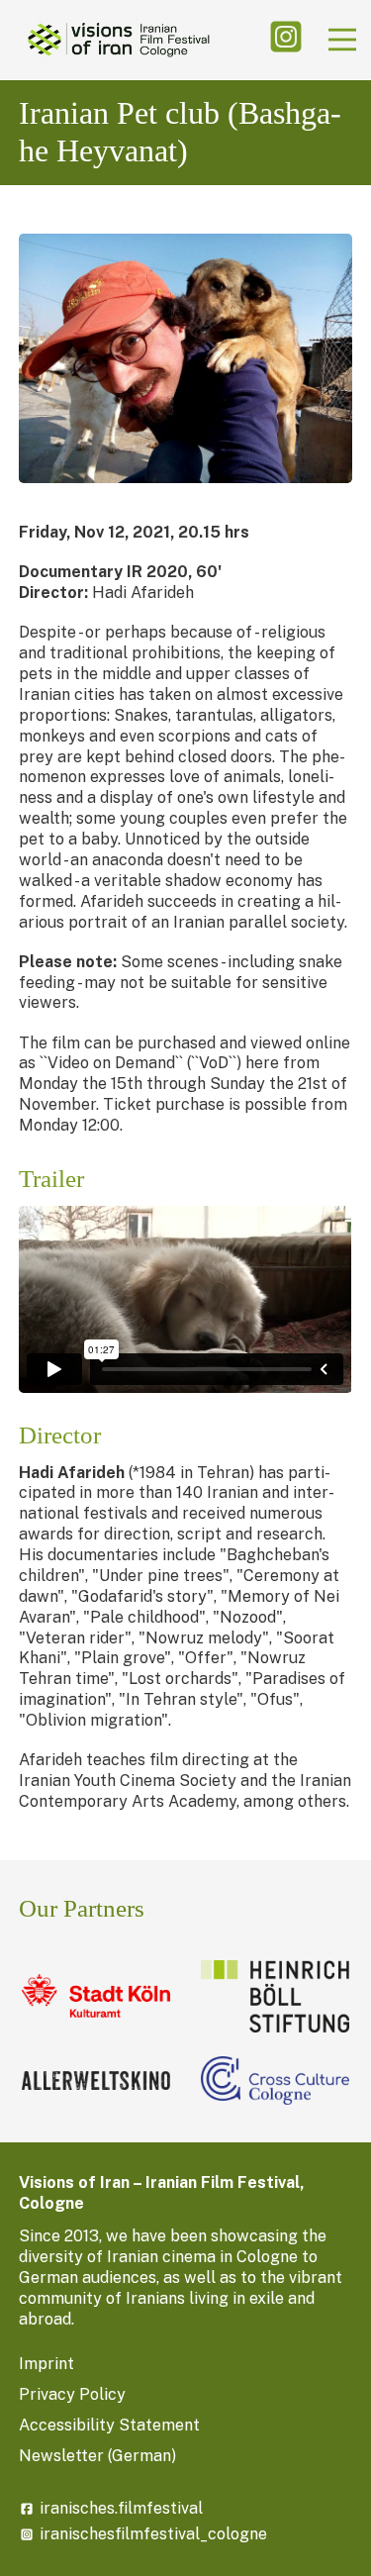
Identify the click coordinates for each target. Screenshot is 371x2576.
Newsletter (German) (97, 2456)
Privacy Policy (72, 2394)
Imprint (46, 2364)
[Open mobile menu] (342, 40)
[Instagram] (286, 40)
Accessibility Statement (109, 2425)
